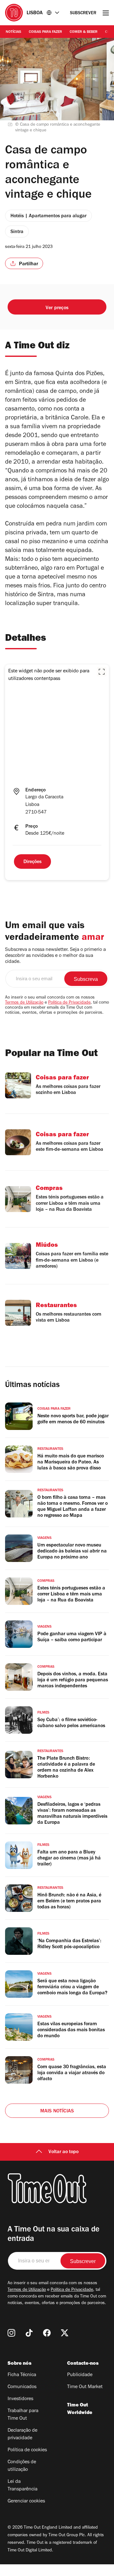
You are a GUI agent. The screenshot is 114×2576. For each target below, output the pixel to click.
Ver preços (57, 308)
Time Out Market (85, 2387)
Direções (32, 862)
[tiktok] (29, 2333)
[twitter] (65, 2333)
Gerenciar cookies (26, 2501)
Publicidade (80, 2375)
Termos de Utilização (24, 1003)
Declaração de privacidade (22, 2435)
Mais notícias (57, 2111)
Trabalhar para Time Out (23, 2415)
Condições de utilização (22, 2466)
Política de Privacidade (69, 1003)
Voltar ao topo (63, 2152)
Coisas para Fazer (45, 32)
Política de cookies (27, 2450)
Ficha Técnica (22, 2375)
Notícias (13, 32)
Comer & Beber (84, 32)
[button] (102, 672)
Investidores (20, 2399)
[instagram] (11, 2333)
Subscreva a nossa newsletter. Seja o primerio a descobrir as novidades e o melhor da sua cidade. (55, 956)
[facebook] (47, 2333)
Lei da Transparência (22, 2486)
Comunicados (22, 2387)
